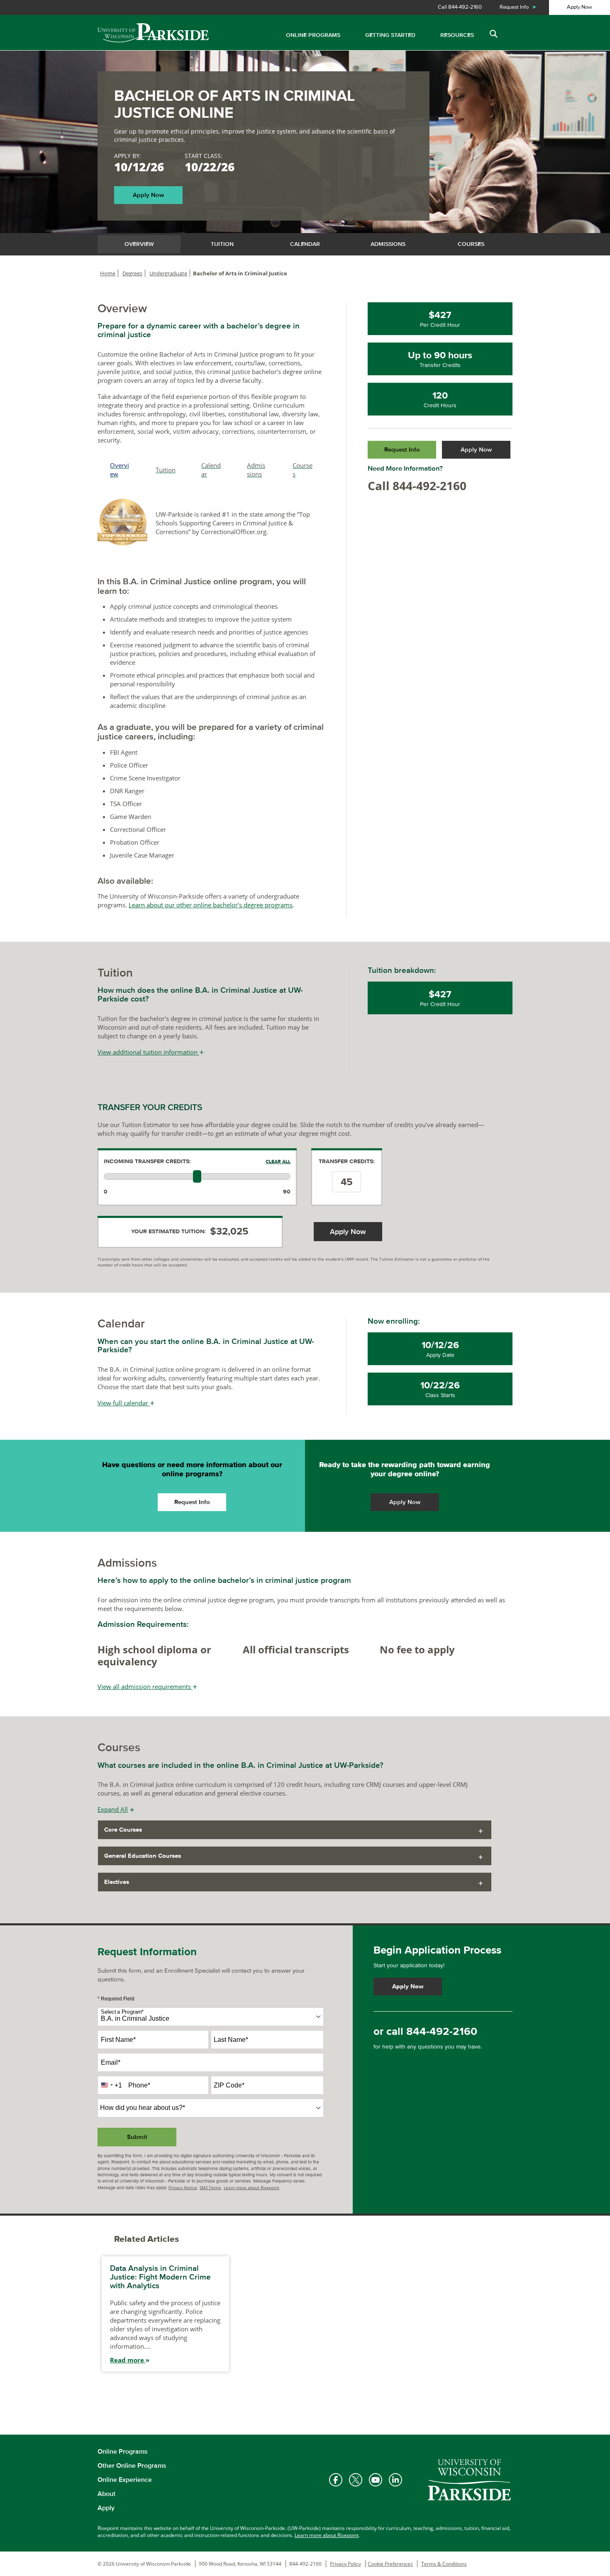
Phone (139, 2085)
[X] (356, 2480)
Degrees (132, 273)
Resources (457, 35)
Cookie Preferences (390, 2564)
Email (111, 2062)
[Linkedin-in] (395, 2480)
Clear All (278, 1162)
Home (108, 273)
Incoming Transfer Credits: (147, 1162)
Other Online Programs (132, 2466)
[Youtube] (376, 2480)
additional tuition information (151, 1052)
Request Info (518, 7)
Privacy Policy (345, 2564)
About (106, 2494)
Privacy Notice (183, 2187)
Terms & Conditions (444, 2564)
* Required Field (116, 1999)
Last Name (231, 2040)
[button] (493, 34)
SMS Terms (210, 2187)
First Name (118, 2040)
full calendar (126, 1403)
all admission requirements (147, 1687)
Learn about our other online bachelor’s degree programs (211, 905)
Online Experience (125, 2480)
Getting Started (390, 35)
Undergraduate (168, 273)
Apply (106, 2508)
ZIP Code (229, 2085)
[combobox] (211, 2017)
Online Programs (313, 35)
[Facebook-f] (336, 2480)
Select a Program (122, 2012)
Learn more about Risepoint (251, 2187)
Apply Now (579, 7)
